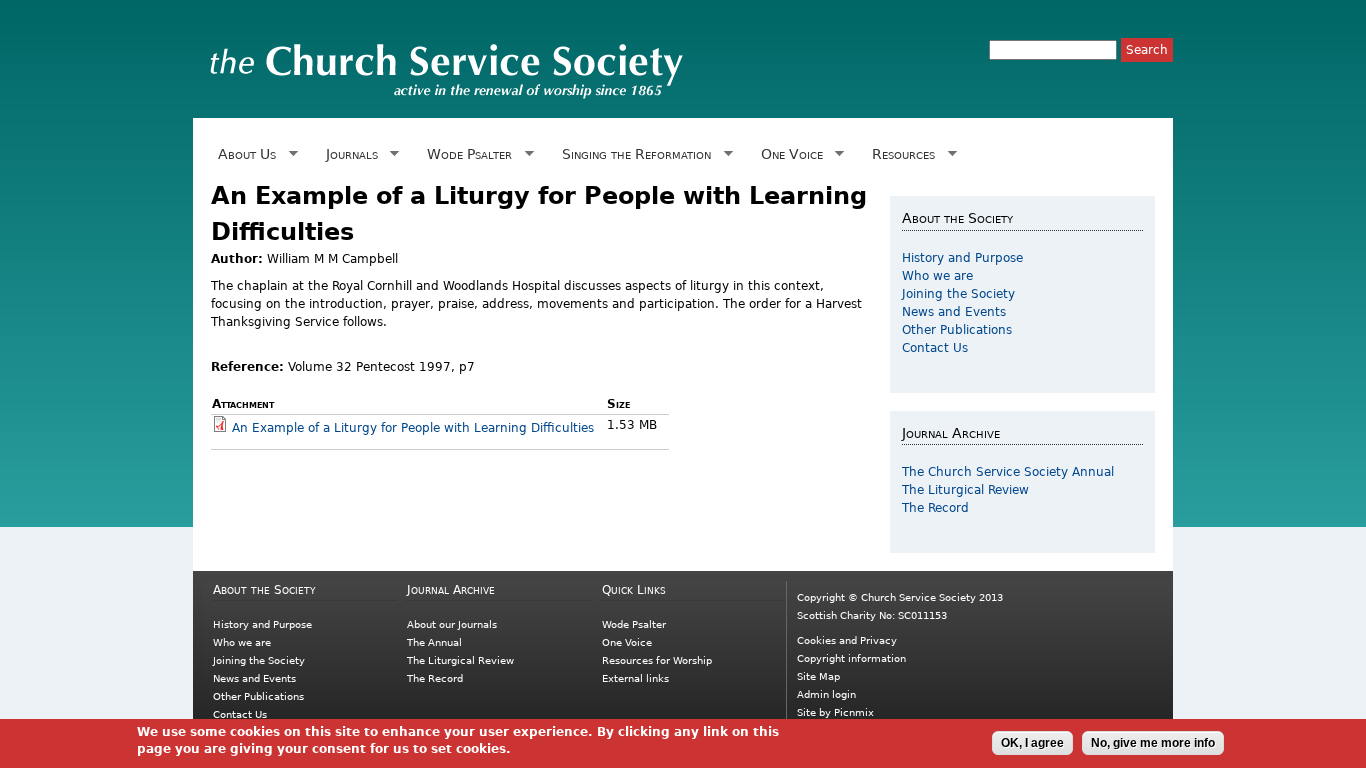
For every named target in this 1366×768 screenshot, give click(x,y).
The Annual (434, 642)
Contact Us (935, 348)
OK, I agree (1032, 743)
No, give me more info (1153, 743)
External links (635, 678)
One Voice (787, 154)
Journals (348, 154)
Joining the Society (958, 294)
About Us (243, 154)
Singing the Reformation (633, 154)
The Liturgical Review (965, 490)
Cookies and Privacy (847, 640)
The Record (935, 508)
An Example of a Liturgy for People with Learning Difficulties (413, 428)
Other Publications (957, 330)
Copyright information (851, 658)
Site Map (818, 676)
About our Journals (452, 624)
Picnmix (854, 712)
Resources (900, 154)
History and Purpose (962, 258)
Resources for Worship (657, 660)
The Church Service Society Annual (1008, 472)
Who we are (937, 276)
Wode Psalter (466, 154)
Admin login (826, 694)
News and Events (954, 312)
